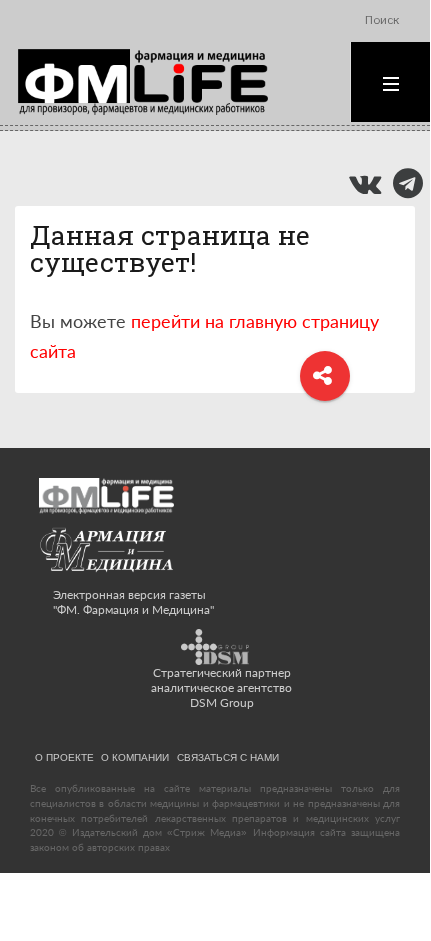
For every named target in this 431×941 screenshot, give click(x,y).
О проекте (64, 757)
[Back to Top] (380, 883)
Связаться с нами (228, 757)
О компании (135, 757)
